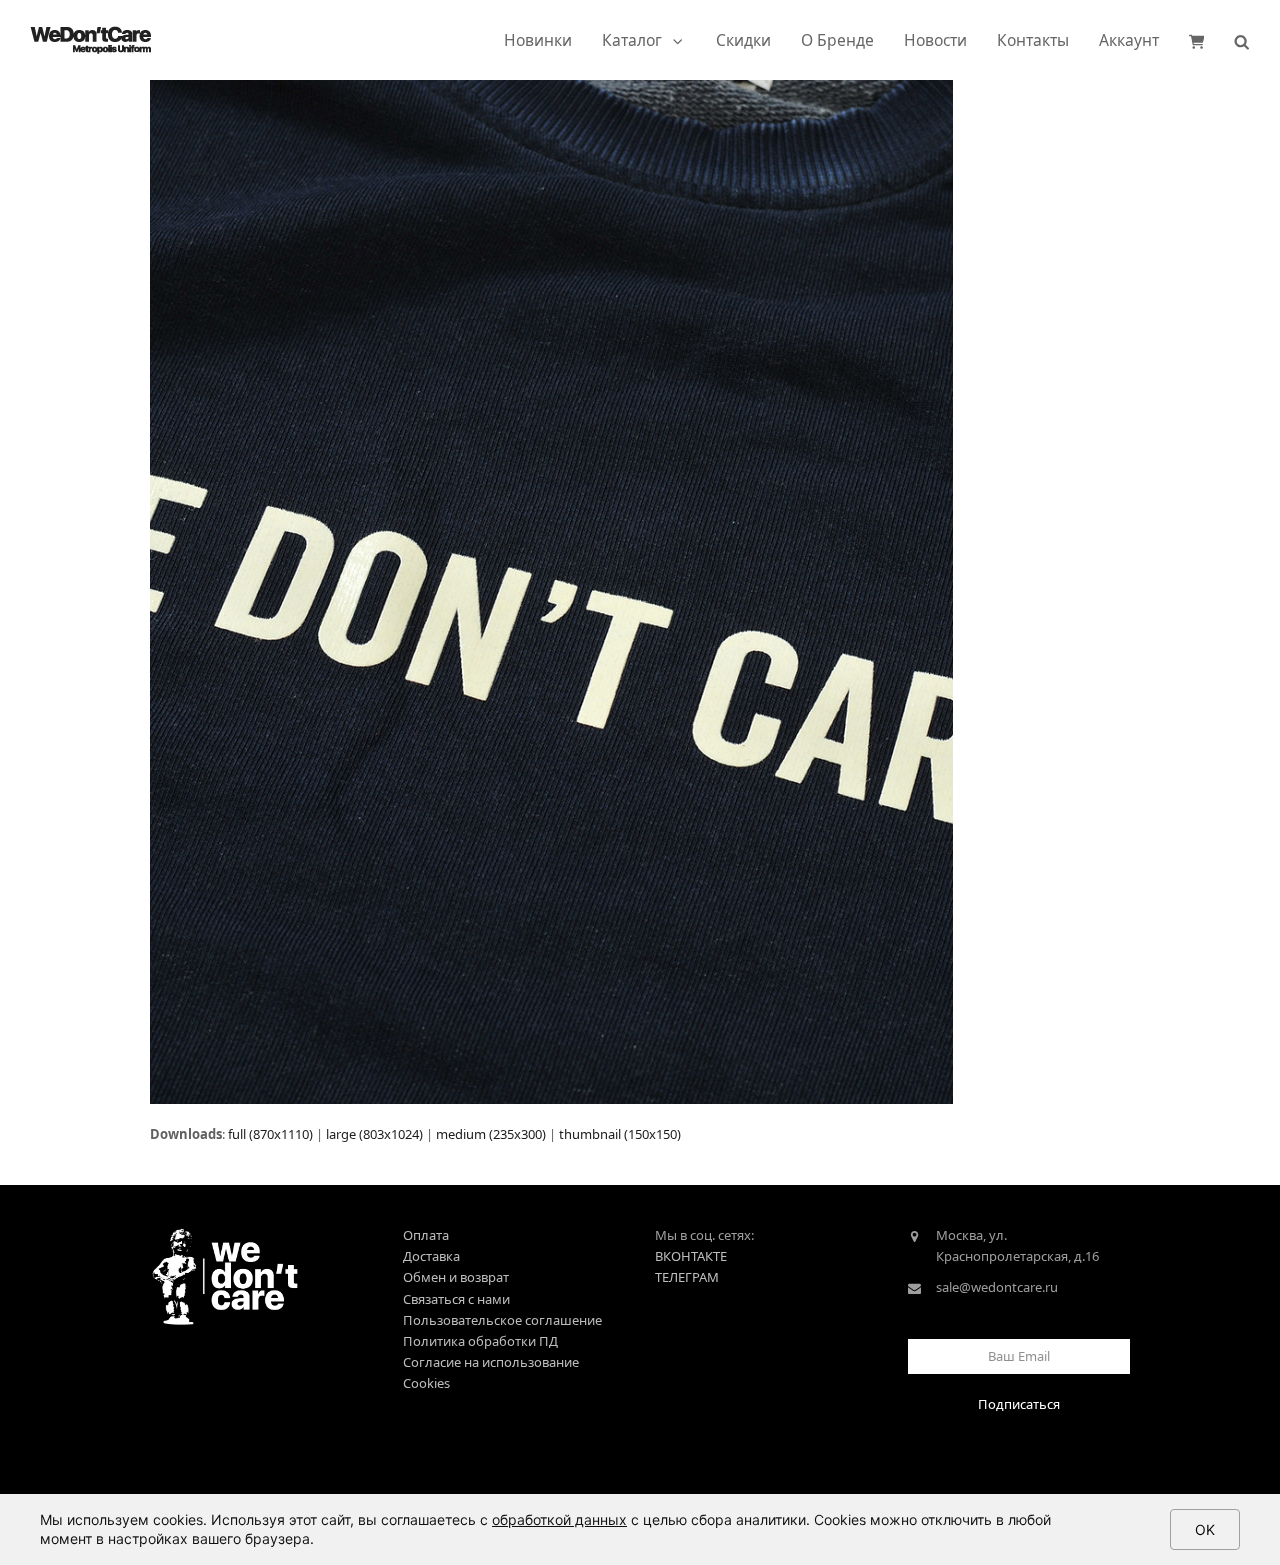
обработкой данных (559, 1519)
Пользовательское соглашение (502, 1320)
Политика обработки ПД (480, 1341)
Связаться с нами (456, 1299)
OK (1205, 1529)
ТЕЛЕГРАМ (687, 1277)
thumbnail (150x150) (620, 1134)
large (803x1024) (374, 1134)
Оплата (426, 1235)
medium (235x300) (491, 1134)
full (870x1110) (270, 1134)
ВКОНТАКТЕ (691, 1256)
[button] (1197, 40)
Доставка (431, 1256)
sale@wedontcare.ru (997, 1287)
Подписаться (1019, 1404)
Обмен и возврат (456, 1277)
